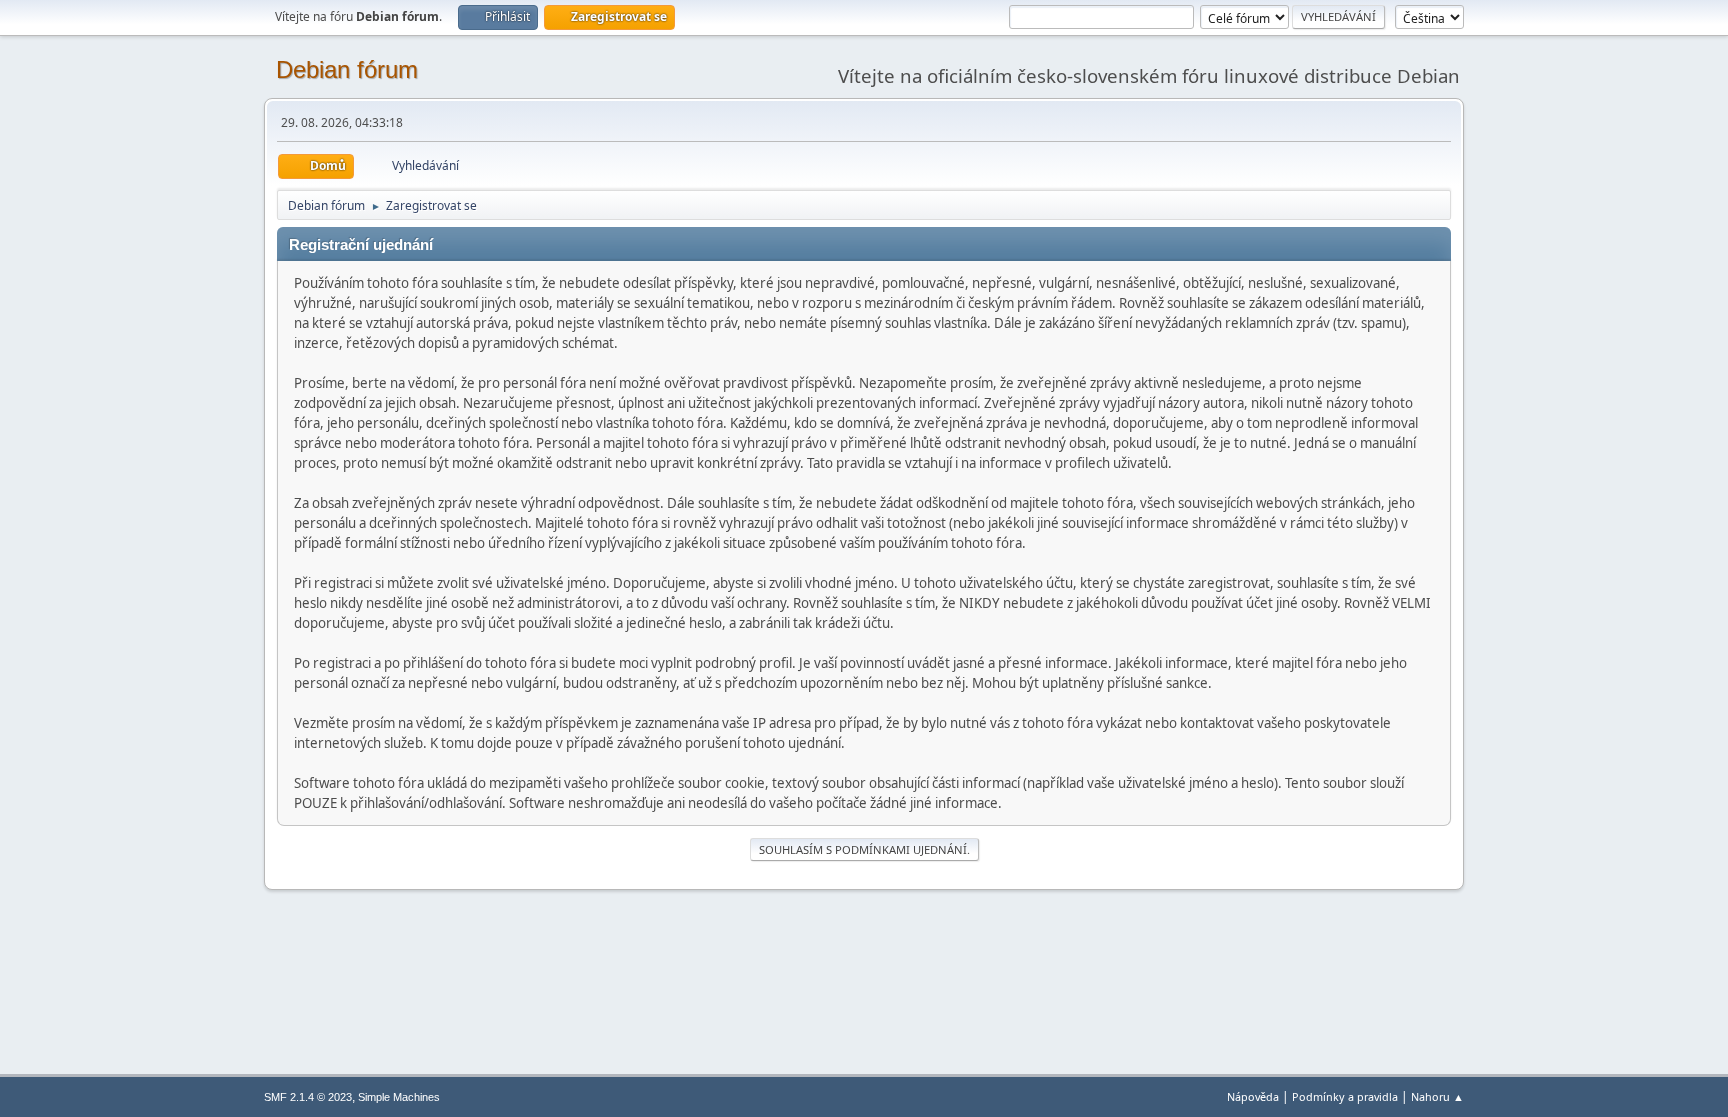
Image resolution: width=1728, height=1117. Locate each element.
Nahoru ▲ (1437, 1096)
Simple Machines (399, 1097)
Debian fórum (347, 69)
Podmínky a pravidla (1345, 1096)
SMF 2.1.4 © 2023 (308, 1097)
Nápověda (1253, 1096)
